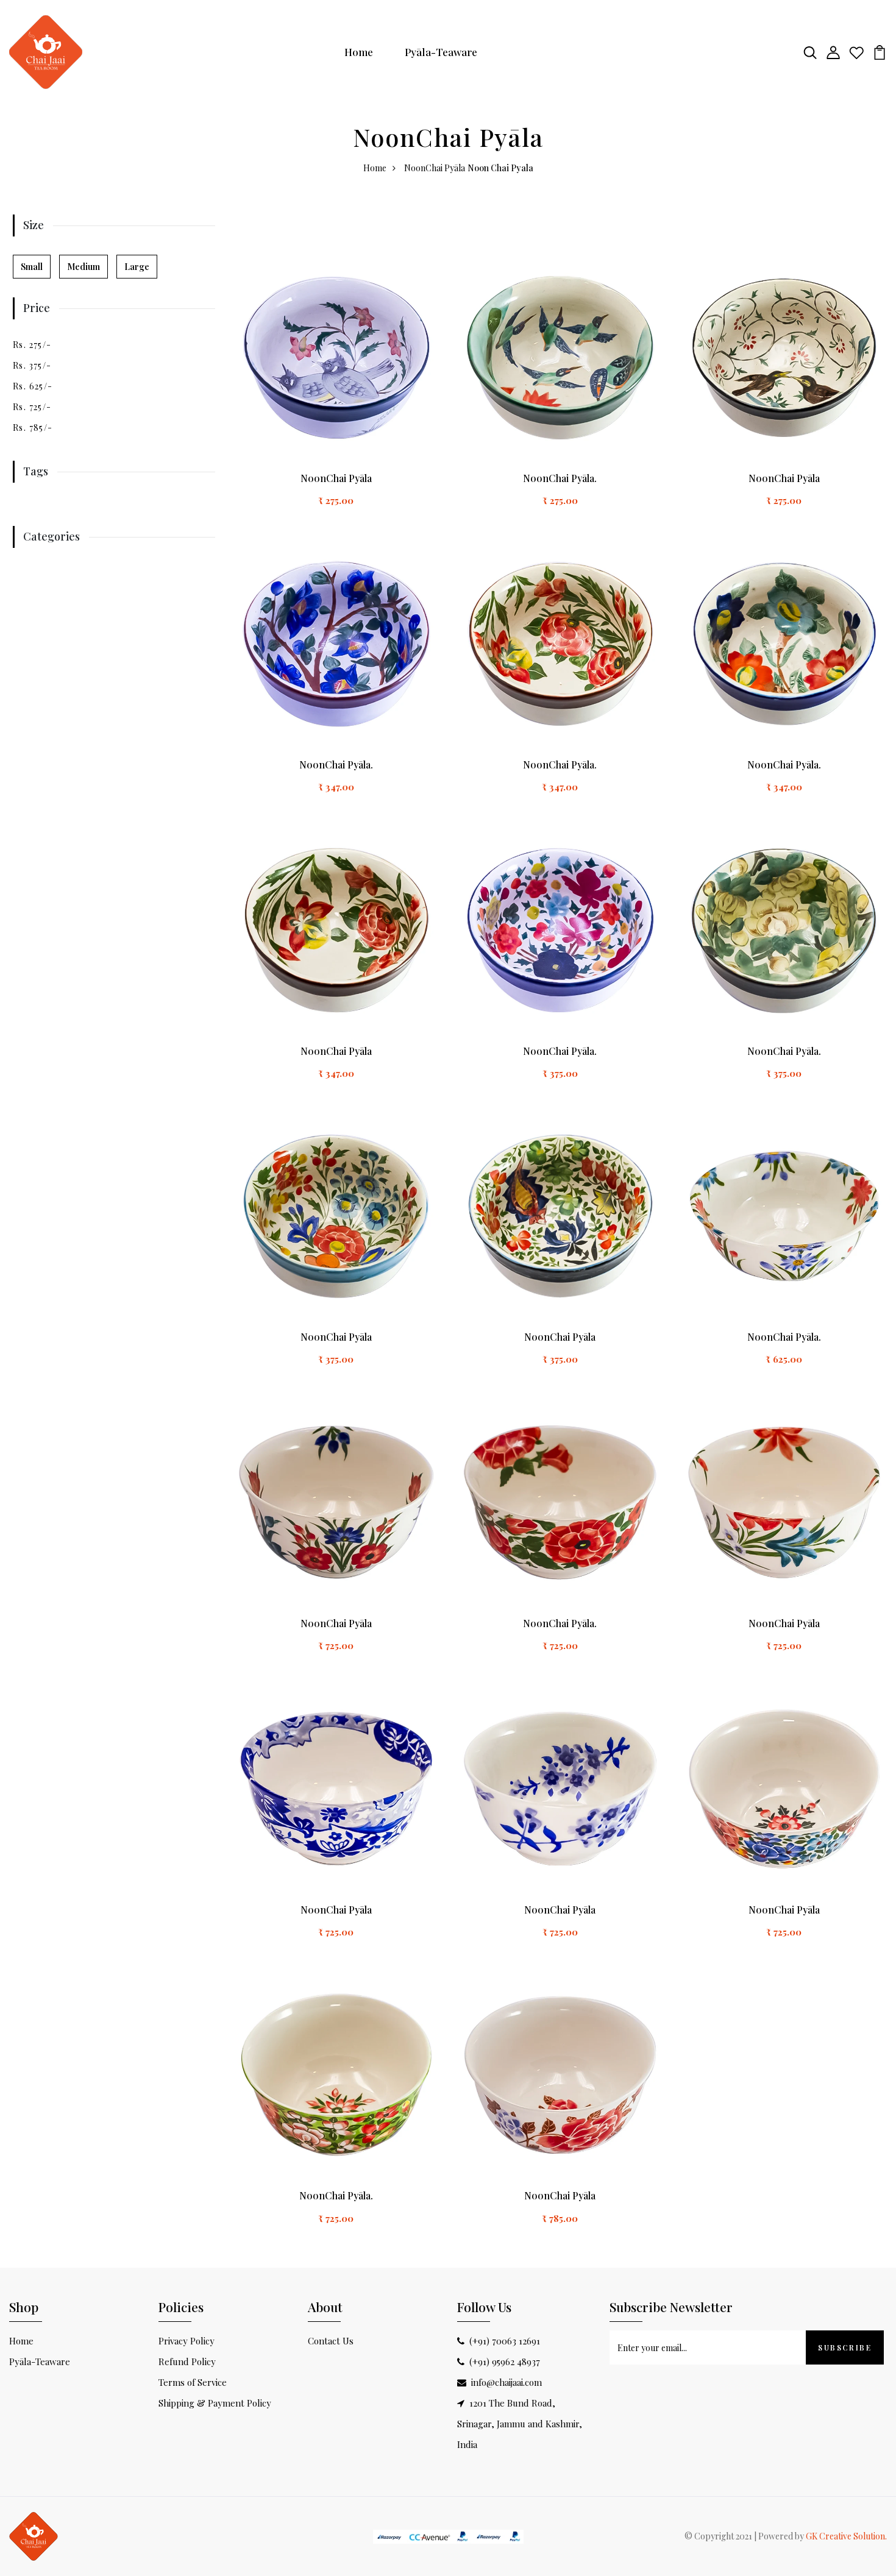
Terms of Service (193, 2382)
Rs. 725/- (32, 407)
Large (137, 267)
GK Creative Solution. (846, 2536)
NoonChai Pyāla (435, 168)
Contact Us (331, 2341)
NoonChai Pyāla (336, 478)
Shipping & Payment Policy (215, 2403)
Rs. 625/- (33, 386)
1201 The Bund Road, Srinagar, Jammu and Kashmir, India (520, 2424)
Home (359, 52)
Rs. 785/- (33, 428)
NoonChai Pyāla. (560, 478)
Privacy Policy (187, 2341)
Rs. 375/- (32, 365)
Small (32, 267)
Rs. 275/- (32, 345)
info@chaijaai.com (507, 2382)
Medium (84, 267)
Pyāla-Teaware (441, 52)
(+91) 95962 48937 (505, 2361)
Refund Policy (187, 2361)
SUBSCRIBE (845, 2347)
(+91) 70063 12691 (505, 2341)
